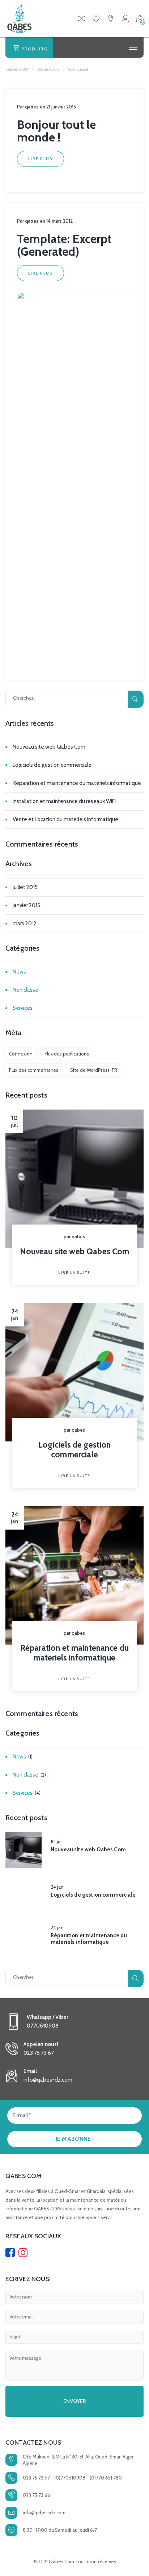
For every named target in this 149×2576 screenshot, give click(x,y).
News (19, 972)
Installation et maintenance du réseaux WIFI (64, 801)
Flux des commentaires (34, 1070)
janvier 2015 (26, 905)
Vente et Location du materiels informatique (65, 819)
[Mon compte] (125, 20)
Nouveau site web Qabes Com (49, 747)
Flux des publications (67, 1054)
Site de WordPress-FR (94, 1070)
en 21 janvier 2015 (58, 107)
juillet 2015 (25, 887)
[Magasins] (111, 20)
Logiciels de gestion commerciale (52, 765)
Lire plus (41, 159)
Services (23, 1008)
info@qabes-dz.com (44, 2513)
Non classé (25, 990)
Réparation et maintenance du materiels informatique (77, 783)
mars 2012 (25, 923)
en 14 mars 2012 (56, 221)
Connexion (21, 1054)
